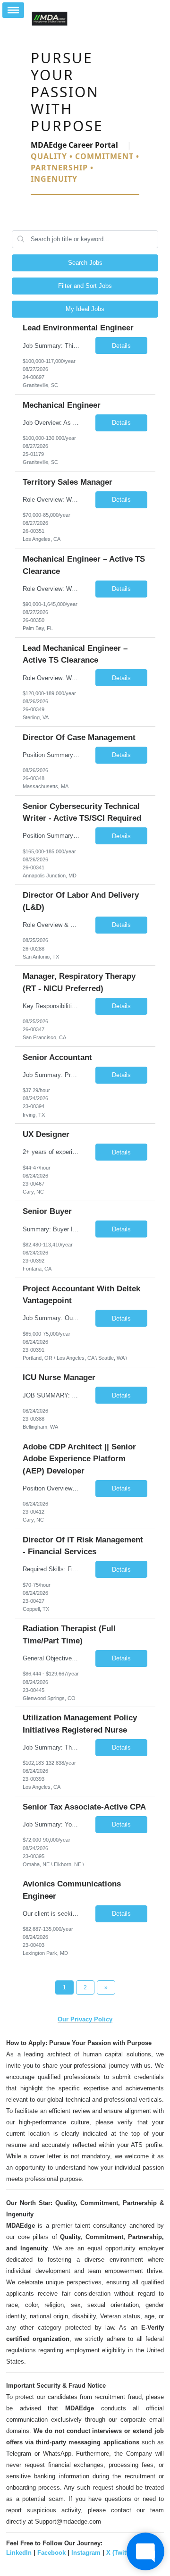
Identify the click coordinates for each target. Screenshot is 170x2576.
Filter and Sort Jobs (85, 286)
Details (121, 346)
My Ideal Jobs (85, 309)
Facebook (51, 2553)
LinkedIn (19, 2553)
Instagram (86, 2553)
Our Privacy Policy (85, 2019)
